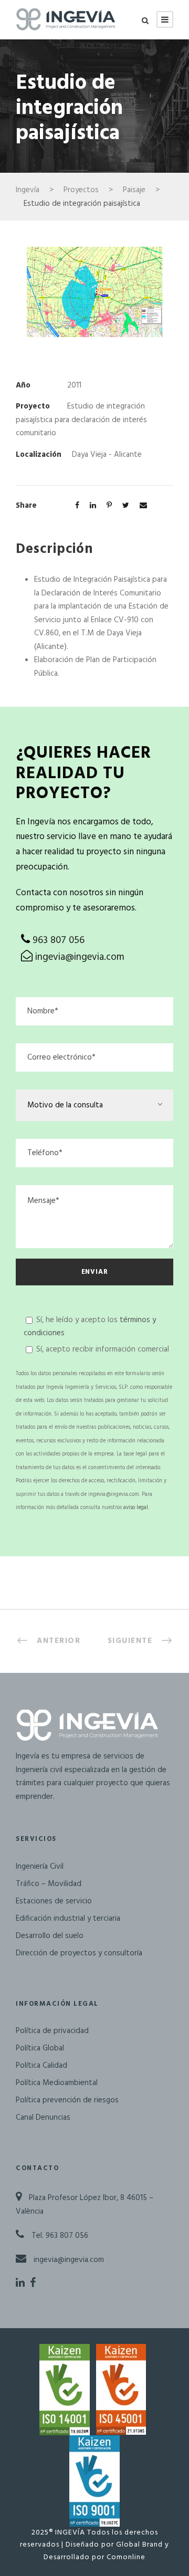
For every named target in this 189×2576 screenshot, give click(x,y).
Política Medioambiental (57, 2083)
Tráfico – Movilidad (49, 1884)
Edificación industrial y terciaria (68, 1919)
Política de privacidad (52, 2031)
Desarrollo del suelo (50, 1936)
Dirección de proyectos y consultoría (79, 1953)
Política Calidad (41, 2066)
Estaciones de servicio (54, 1901)
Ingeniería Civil (40, 1867)
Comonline (126, 2557)
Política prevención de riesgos (67, 2100)
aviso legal (136, 1508)
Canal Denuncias (43, 2118)
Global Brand (139, 2545)
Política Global (40, 2048)
